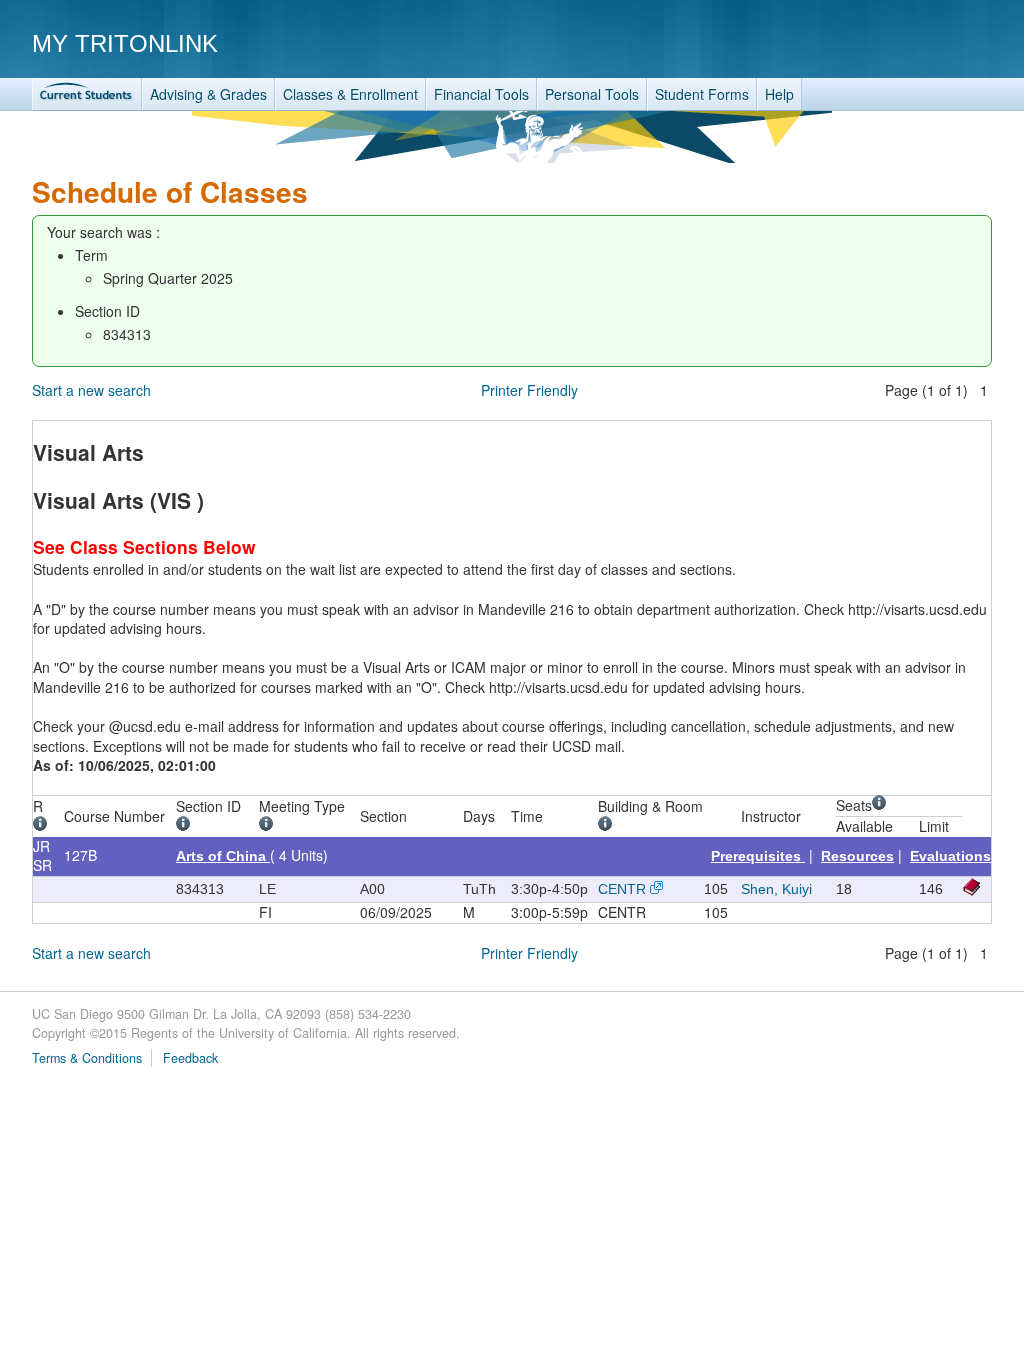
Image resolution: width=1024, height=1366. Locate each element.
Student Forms (702, 94)
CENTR (622, 889)
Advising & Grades (208, 94)
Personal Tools (592, 94)
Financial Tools (481, 94)
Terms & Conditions (87, 1058)
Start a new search (91, 390)
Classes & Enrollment (350, 94)
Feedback (190, 1058)
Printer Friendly (529, 390)
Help (779, 94)
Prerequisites (758, 856)
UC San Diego (877, 42)
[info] (43, 826)
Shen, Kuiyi (776, 889)
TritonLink (87, 94)
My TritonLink (125, 43)
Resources (857, 856)
